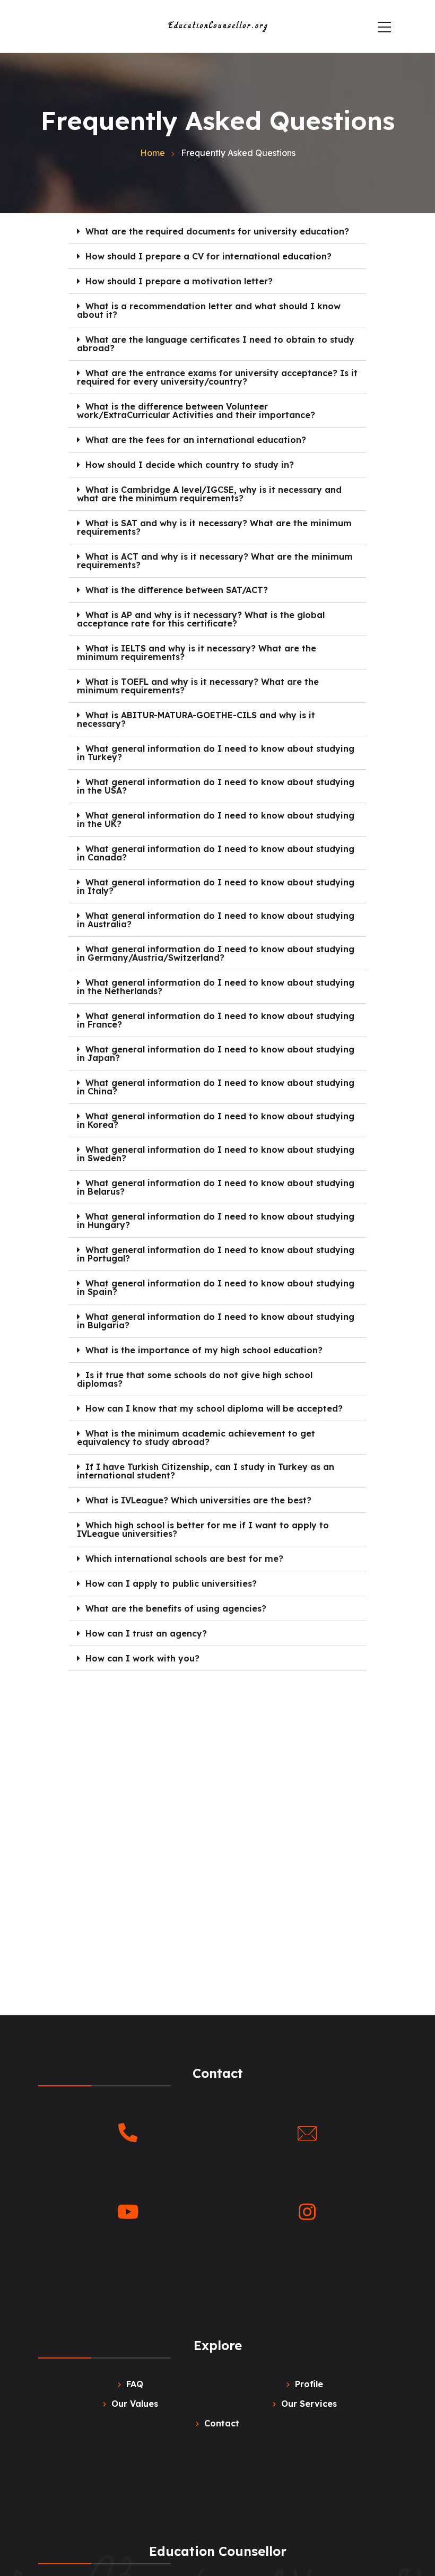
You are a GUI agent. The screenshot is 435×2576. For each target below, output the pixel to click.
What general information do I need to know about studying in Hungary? (216, 1221)
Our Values (135, 2404)
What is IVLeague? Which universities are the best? (198, 1500)
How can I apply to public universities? (171, 1583)
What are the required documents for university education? (217, 231)
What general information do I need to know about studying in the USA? (216, 786)
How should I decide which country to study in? (190, 465)
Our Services (309, 2404)
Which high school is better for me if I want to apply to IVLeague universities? (203, 1529)
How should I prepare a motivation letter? (179, 281)
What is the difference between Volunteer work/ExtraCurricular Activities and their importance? (196, 411)
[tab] (218, 232)
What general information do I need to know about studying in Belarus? (216, 1187)
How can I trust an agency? (146, 1633)
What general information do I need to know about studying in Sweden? (216, 1154)
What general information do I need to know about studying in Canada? (216, 853)
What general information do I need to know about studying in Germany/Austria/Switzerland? (216, 953)
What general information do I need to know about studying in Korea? (216, 1120)
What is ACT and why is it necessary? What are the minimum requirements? (215, 561)
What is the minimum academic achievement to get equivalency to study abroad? (196, 1438)
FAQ (135, 2384)
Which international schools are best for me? (184, 1559)
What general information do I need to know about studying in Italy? (216, 886)
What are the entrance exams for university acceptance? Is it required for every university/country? (217, 377)
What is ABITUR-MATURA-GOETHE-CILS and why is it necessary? (196, 719)
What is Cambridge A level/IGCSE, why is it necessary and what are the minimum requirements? (209, 494)
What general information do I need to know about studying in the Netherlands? (216, 987)
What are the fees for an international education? (196, 440)
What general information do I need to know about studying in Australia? (216, 920)
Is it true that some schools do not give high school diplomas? (195, 1379)
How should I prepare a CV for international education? (208, 256)
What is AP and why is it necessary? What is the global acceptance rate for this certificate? (201, 619)
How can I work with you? (142, 1658)
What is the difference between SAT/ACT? (177, 590)
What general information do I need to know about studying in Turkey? (216, 753)
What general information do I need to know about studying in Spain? (216, 1287)
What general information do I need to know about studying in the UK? (216, 820)
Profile (309, 2384)
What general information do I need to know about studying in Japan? (216, 1054)
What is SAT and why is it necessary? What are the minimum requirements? (214, 527)
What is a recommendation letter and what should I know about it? (209, 310)
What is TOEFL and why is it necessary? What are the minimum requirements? (198, 686)
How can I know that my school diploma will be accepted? (214, 1408)
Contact (222, 2423)
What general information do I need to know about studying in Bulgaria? (216, 1321)
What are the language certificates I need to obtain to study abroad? (216, 344)
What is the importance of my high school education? (204, 1350)
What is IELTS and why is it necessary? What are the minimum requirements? (197, 652)
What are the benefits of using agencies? (176, 1608)
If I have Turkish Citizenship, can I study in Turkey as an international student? (206, 1471)
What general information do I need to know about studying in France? (216, 1020)
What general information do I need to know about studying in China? (216, 1087)
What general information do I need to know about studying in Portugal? (216, 1254)
